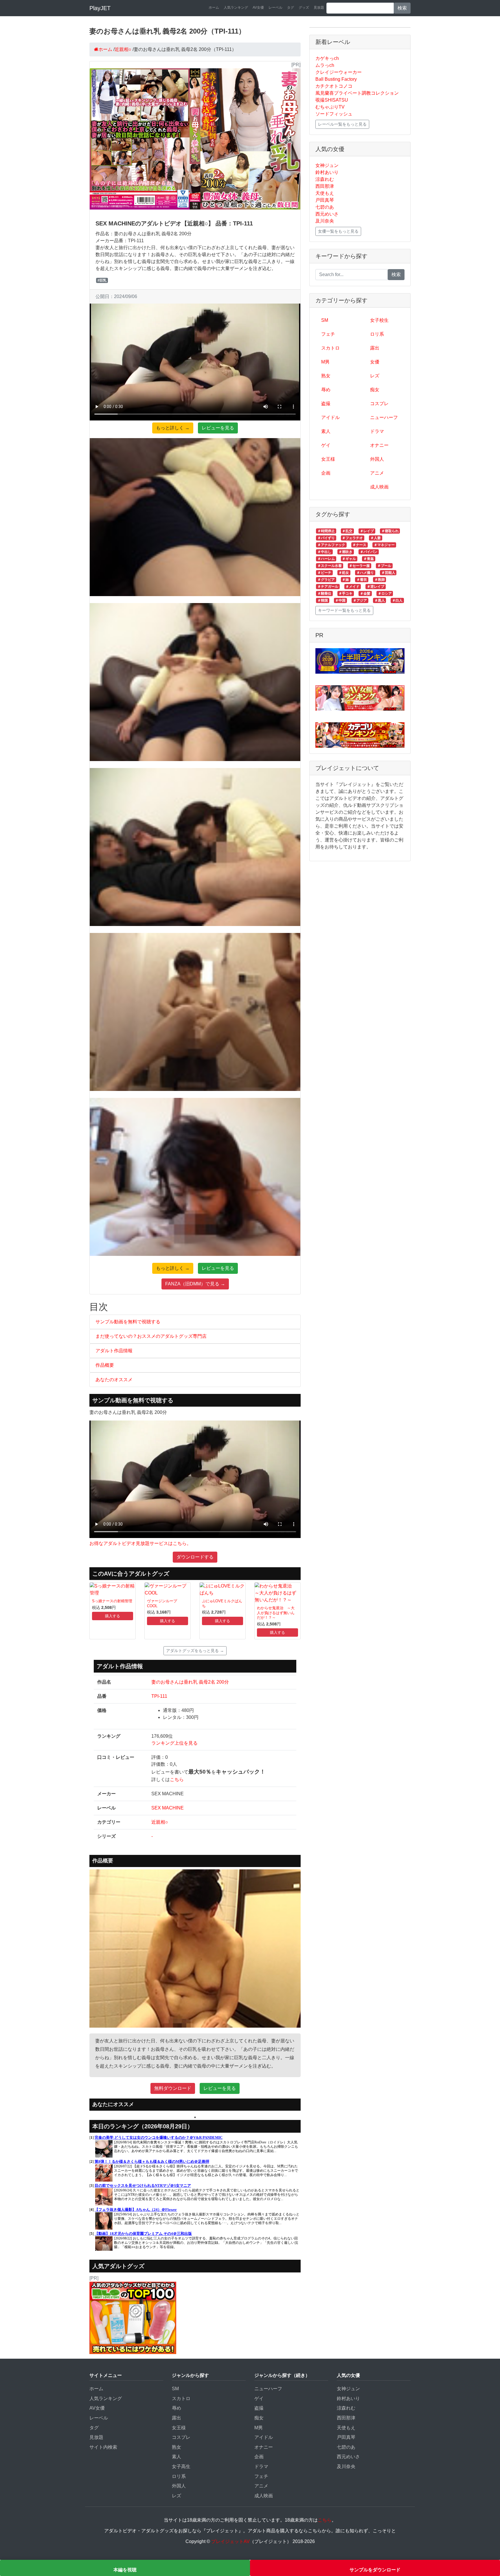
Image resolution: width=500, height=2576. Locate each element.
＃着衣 (362, 580)
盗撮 (326, 404)
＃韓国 (323, 600)
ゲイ (326, 445)
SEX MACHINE (168, 1808)
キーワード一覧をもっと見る (344, 610)
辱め (326, 390)
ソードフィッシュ (334, 114)
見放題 (319, 8)
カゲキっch (327, 58)
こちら (177, 1780)
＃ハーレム (326, 559)
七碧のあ (325, 207)
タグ (291, 8)
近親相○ (160, 1822)
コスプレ (379, 404)
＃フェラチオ (352, 538)
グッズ (304, 8)
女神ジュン (327, 165)
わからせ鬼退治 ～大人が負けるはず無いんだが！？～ (276, 1613)
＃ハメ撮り (365, 573)
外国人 (377, 459)
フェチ (328, 334)
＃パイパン (369, 552)
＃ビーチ (324, 573)
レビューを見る (218, 428)
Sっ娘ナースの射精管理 (112, 1601)
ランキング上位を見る (174, 1743)
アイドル (330, 417)
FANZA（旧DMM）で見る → (195, 1284)
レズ (375, 376)
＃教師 (380, 580)
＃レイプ (367, 531)
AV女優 (258, 8)
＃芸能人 (388, 573)
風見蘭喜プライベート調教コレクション (357, 93)
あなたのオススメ (114, 1380)
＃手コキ (345, 594)
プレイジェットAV (230, 2541)
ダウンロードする (195, 1557)
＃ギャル (349, 559)
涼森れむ (325, 179)
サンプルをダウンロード (375, 2570)
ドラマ (377, 431)
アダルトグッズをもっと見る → (195, 1651)
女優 (375, 362)
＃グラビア (326, 580)
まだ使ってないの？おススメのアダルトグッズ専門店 (151, 1336)
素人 (326, 431)
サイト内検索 (103, 2447)
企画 (326, 473)
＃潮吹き (345, 552)
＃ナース (359, 545)
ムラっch (325, 65)
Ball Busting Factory (336, 79)
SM (325, 320)
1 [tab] (195, 2117)
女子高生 (181, 2466)
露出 (375, 348)
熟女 (326, 376)
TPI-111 (159, 1696)
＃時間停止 (326, 531)
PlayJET (100, 8)
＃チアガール (328, 587)
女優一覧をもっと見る (338, 231)
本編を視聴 (125, 2570)
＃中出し (324, 552)
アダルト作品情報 (114, 1351)
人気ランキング (236, 8)
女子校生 (379, 320)
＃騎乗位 (324, 594)
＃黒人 (380, 600)
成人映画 (379, 487)
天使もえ (325, 193)
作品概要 (105, 1365)
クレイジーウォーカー (339, 72)
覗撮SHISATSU (332, 100)
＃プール (384, 566)
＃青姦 (369, 559)
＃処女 (344, 573)
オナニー (379, 445)
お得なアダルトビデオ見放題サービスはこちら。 (140, 1543)
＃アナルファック (331, 545)
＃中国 (340, 600)
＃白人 (397, 600)
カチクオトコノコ (334, 86)
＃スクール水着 (330, 566)
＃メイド (352, 587)
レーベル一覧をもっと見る (342, 124)
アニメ (377, 473)
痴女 (375, 390)
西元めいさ (327, 214)
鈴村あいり (327, 172)
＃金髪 (365, 594)
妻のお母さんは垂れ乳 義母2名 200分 (190, 1682)
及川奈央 (325, 221)
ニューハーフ (384, 417)
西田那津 (325, 186)
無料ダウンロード (173, 2088)
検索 (402, 8)
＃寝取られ (390, 531)
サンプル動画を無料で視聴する (128, 1322)
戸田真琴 (325, 200)
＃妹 (345, 580)
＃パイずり (326, 538)
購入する (113, 1616)
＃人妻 (376, 538)
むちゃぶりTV (330, 107)
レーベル (275, 8)
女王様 (328, 459)
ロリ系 (377, 334)
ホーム (214, 8)
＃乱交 (347, 531)
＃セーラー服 (359, 566)
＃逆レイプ (376, 587)
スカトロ (330, 348)
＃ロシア (385, 594)
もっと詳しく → (173, 428)
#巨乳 (102, 280)
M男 (325, 362)
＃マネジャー (384, 545)
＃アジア (360, 600)
